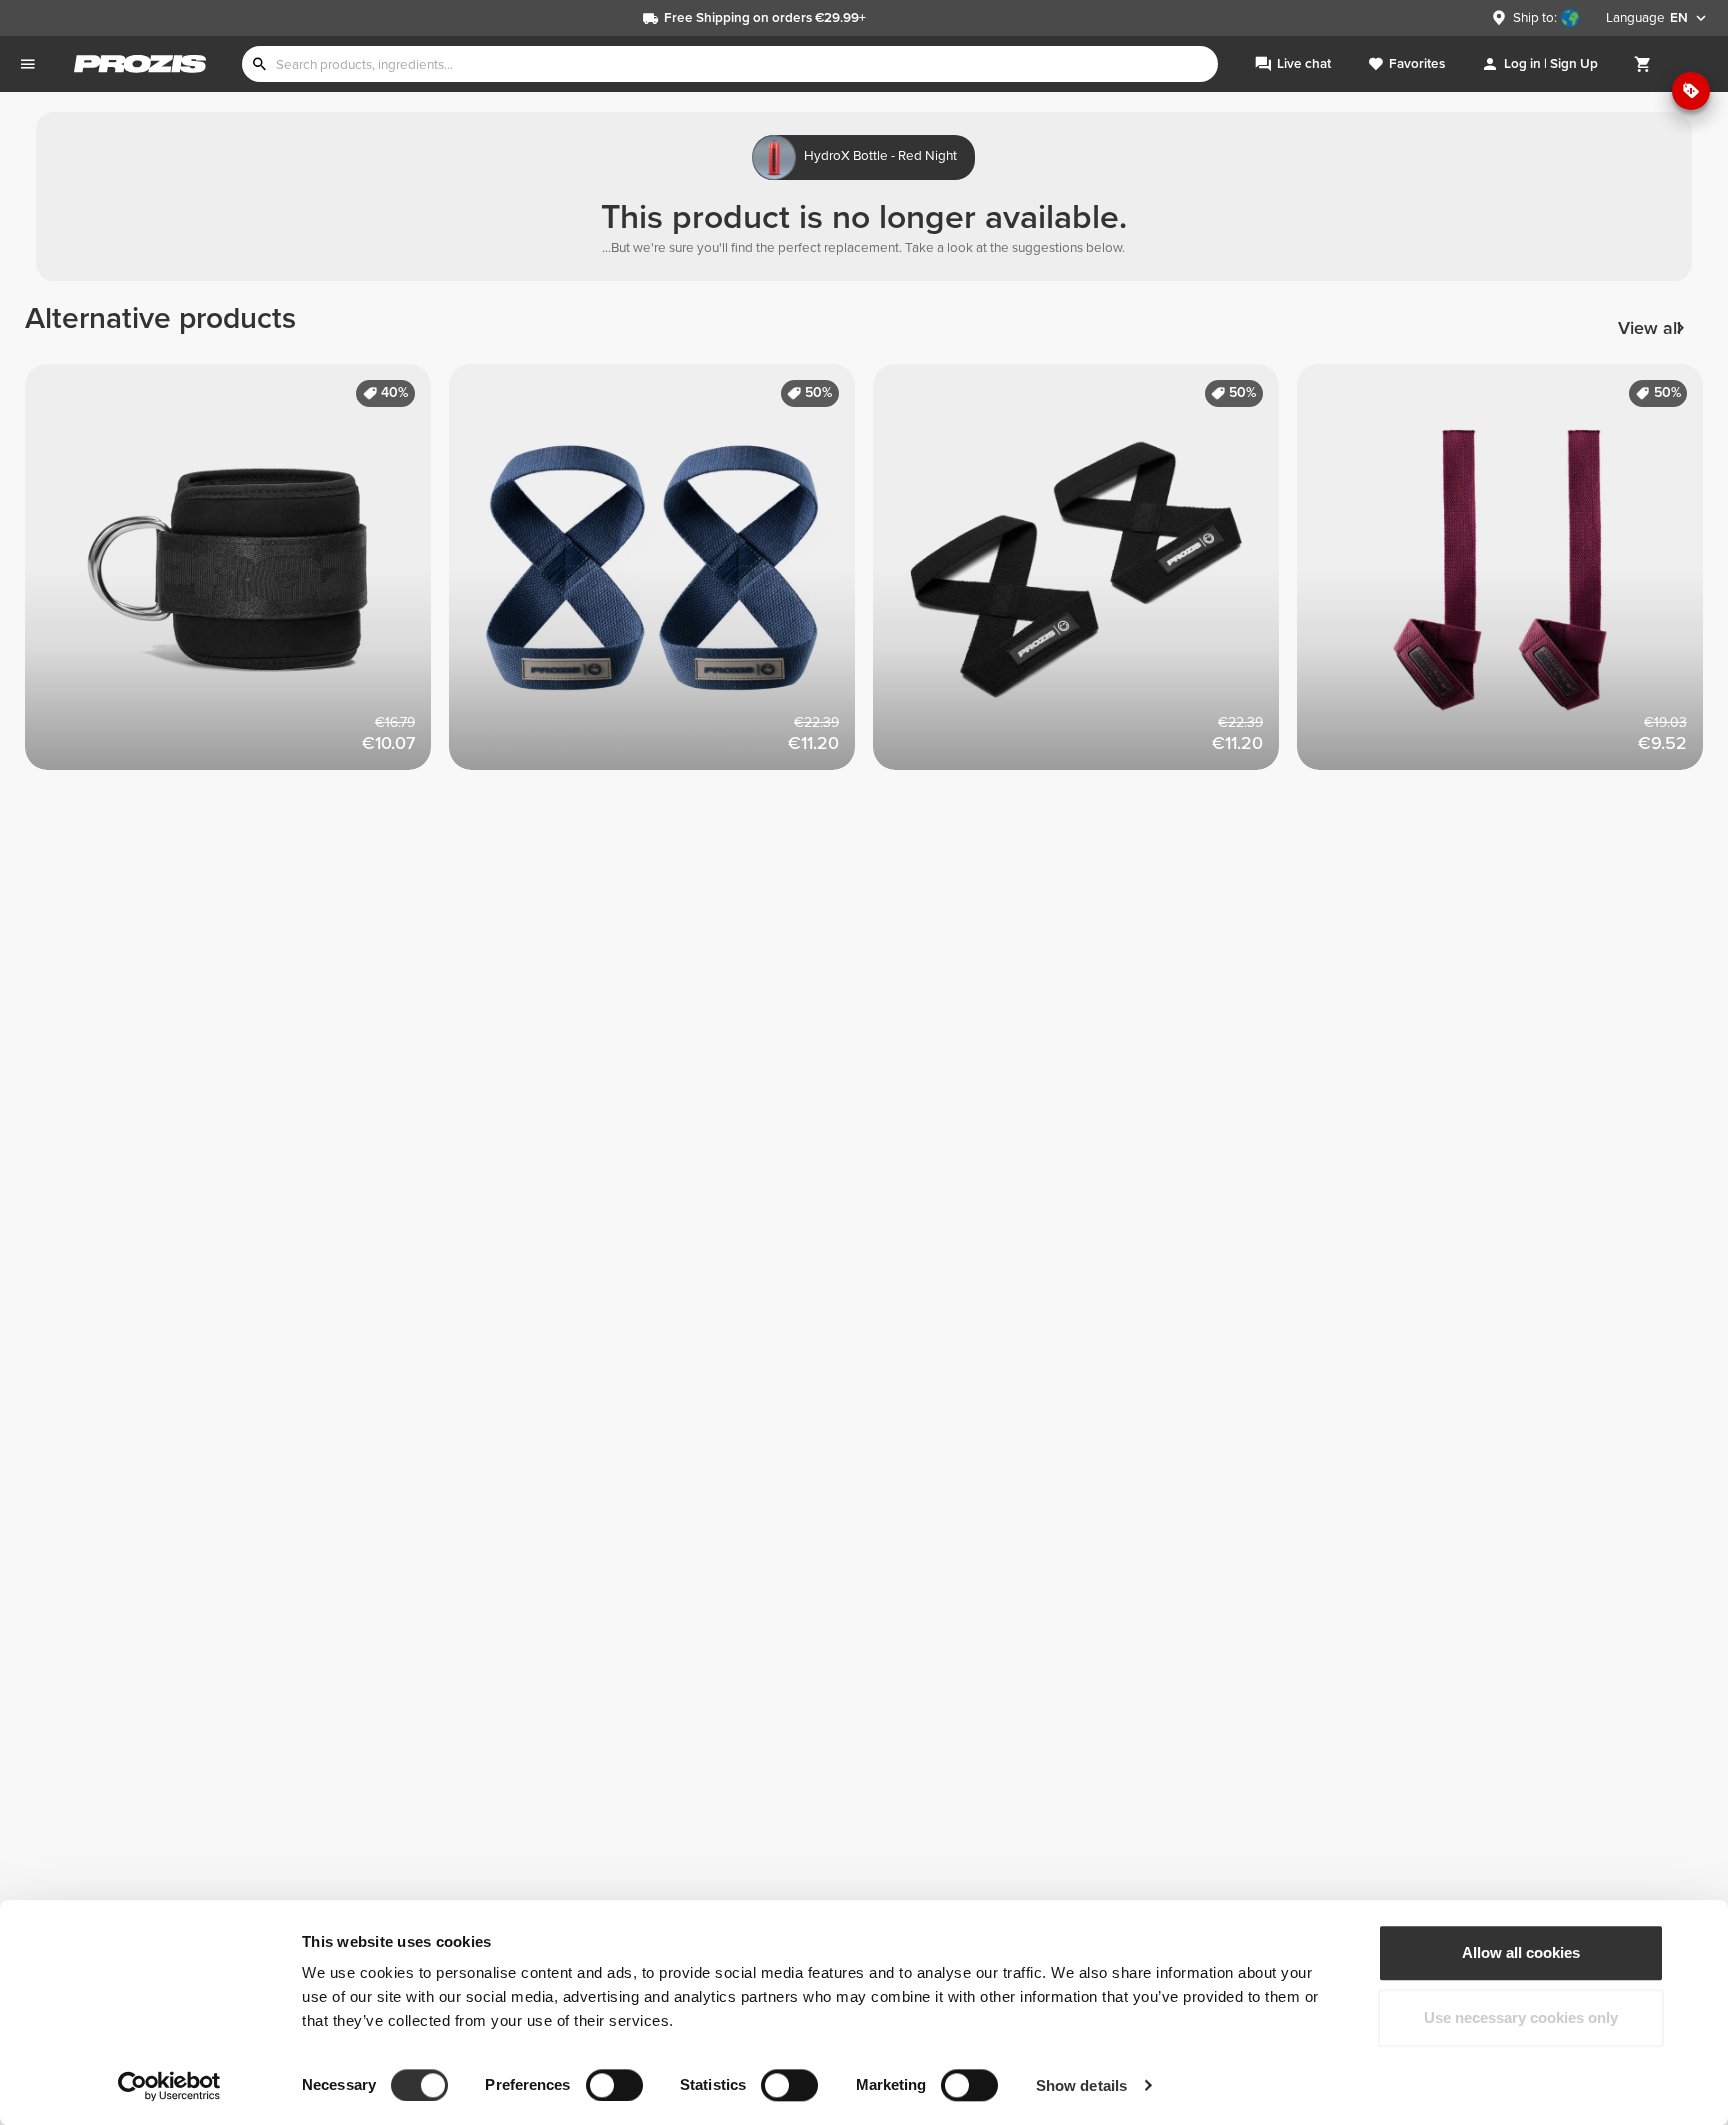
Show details (1081, 2085)
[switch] (614, 2085)
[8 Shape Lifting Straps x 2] (661, 576)
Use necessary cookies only (1521, 2018)
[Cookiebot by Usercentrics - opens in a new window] (169, 2086)
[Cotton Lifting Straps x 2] (1509, 576)
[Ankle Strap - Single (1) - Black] (237, 576)
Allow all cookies (1521, 1952)
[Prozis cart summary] (1643, 64)
